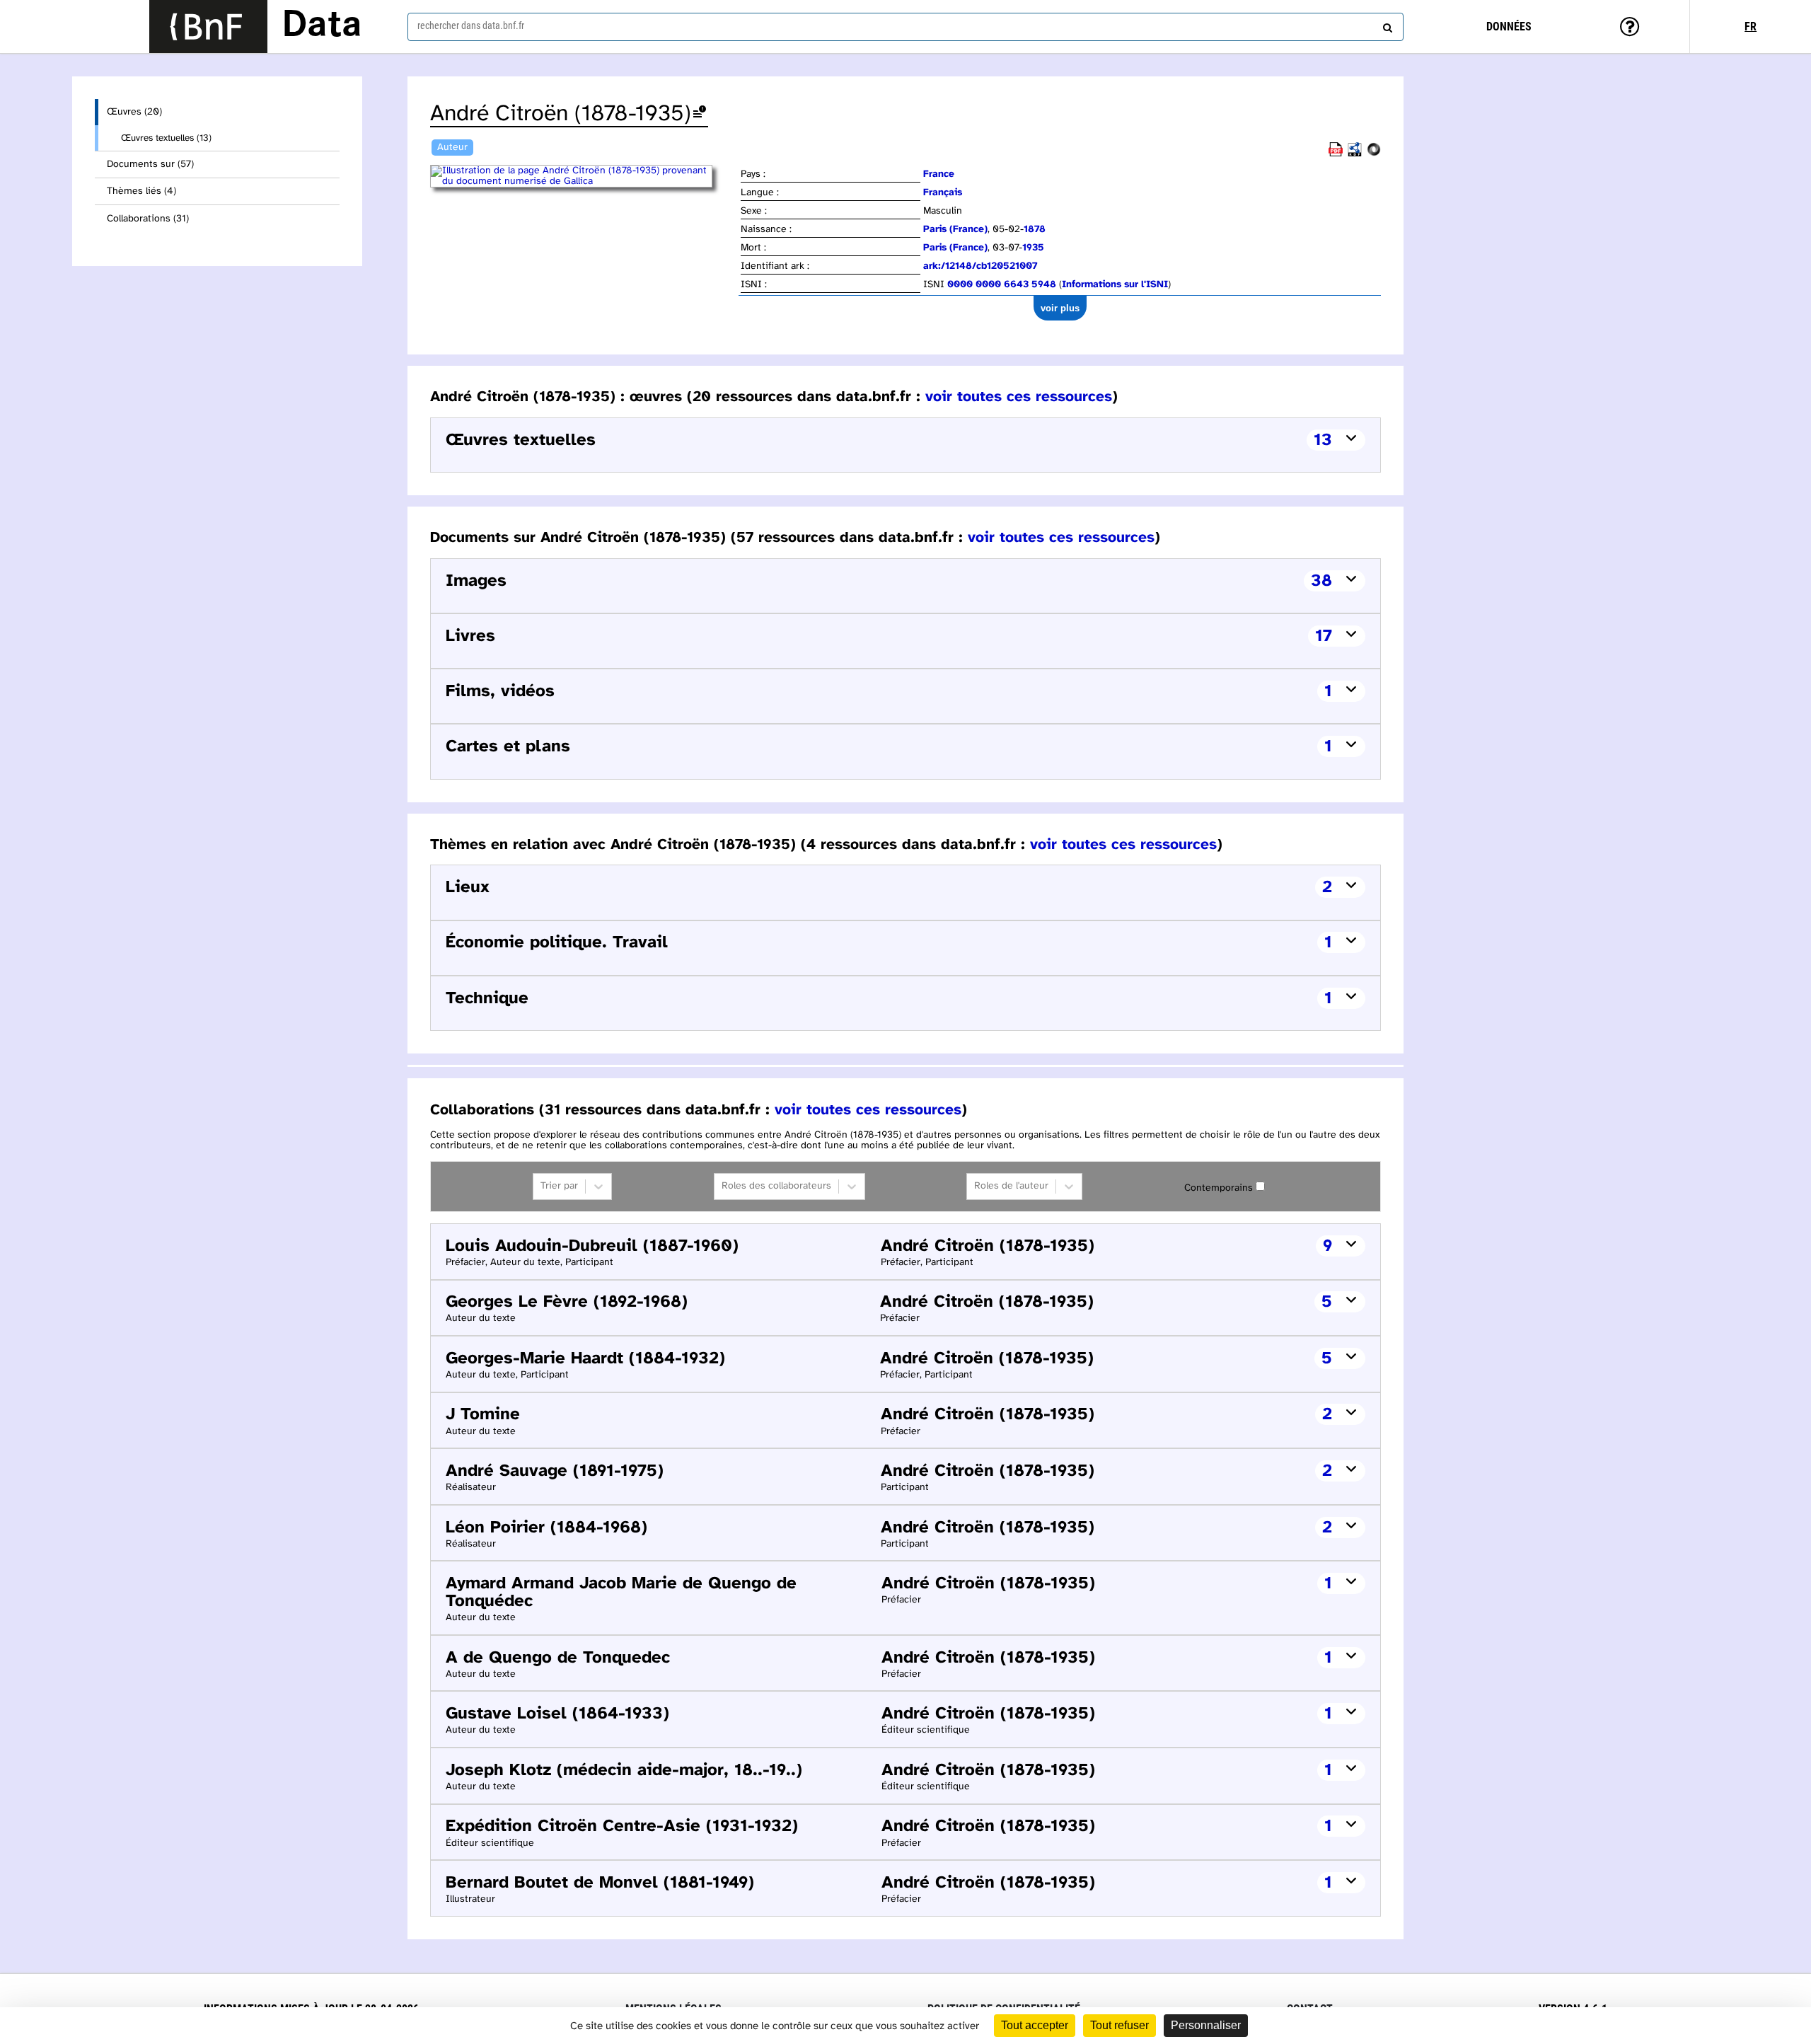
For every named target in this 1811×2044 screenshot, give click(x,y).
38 (1321, 581)
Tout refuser (1119, 2025)
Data (322, 26)
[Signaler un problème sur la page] (700, 114)
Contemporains (1219, 1188)
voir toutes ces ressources (1019, 397)
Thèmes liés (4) (141, 191)
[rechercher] (1386, 25)
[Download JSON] (1374, 154)
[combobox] (905, 27)
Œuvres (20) (134, 112)
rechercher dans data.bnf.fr (471, 25)
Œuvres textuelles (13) (166, 138)
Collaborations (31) (148, 219)
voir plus (1060, 308)
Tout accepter (1035, 2025)
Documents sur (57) (150, 164)
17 (1324, 636)
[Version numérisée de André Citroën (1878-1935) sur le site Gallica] (584, 181)
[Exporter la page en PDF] (1336, 154)
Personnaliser (1206, 2025)
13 (1323, 440)
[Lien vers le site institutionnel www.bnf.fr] (208, 27)
